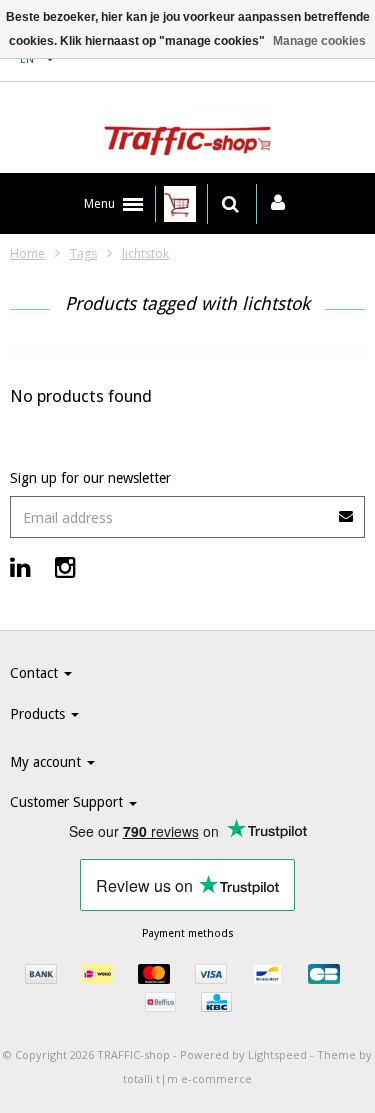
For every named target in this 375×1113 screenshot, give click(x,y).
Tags (83, 253)
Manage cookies (319, 41)
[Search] (230, 204)
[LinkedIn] (20, 566)
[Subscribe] (187, 509)
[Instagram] (65, 566)
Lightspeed (277, 1054)
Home (27, 253)
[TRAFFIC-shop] (187, 133)
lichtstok (145, 253)
